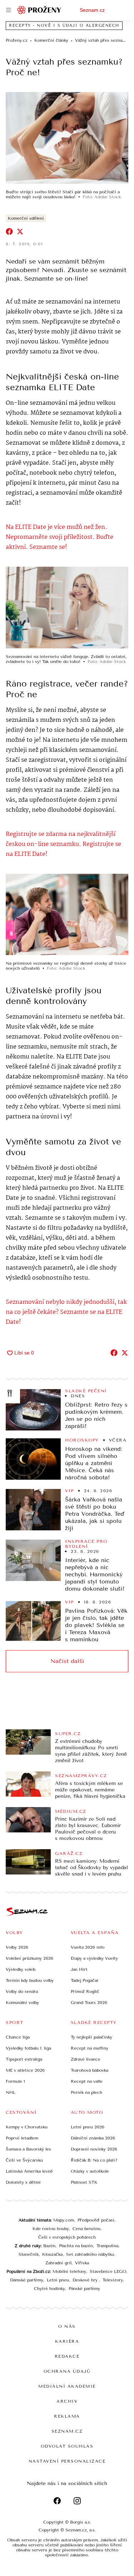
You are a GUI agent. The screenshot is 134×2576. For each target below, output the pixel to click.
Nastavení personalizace (67, 2461)
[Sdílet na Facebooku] (9, 231)
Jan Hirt (79, 1969)
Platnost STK (84, 2182)
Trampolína (107, 2246)
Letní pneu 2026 (88, 2127)
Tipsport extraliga (24, 2059)
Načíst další (67, 1661)
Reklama (67, 2416)
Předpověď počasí (96, 2220)
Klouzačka (52, 2254)
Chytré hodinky (49, 2289)
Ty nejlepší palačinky (91, 2037)
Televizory (113, 2280)
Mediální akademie (67, 2386)
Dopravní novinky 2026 (94, 2149)
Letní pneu (58, 2280)
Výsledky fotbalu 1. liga (28, 2048)
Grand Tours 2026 (89, 2003)
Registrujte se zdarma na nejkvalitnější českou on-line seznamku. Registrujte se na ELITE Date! (63, 844)
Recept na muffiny (90, 2048)
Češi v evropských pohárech (67, 2237)
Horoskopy (82, 1440)
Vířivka (82, 2263)
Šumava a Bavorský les (28, 2149)
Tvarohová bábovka (90, 2070)
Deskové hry (86, 2280)
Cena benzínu (86, 2229)
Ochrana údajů (67, 2371)
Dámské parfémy (27, 2280)
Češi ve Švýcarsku (24, 2160)
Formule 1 (15, 2081)
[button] (67, 138)
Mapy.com (64, 2220)
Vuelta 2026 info (88, 1947)
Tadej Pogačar (85, 1980)
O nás (67, 2326)
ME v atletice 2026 (25, 2070)
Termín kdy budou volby (30, 1980)
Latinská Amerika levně (29, 2171)
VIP (70, 1491)
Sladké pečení (86, 1391)
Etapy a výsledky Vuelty (94, 1958)
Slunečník (29, 2254)
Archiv (67, 2401)
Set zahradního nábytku (90, 2254)
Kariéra (67, 2341)
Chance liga (18, 2037)
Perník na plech (86, 2092)
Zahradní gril (58, 2263)
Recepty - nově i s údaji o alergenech (64, 25)
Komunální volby (22, 2003)
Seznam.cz (92, 10)
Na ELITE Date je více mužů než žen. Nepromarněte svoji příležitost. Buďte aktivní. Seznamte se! (59, 537)
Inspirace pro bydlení (86, 1544)
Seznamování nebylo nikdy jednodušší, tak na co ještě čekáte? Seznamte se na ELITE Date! (66, 1312)
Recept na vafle (87, 2081)
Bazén (49, 2246)
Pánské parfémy (84, 2289)
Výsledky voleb (21, 1969)
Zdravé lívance (86, 2059)
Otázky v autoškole (90, 2171)
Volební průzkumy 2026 (29, 1958)
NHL (11, 2092)
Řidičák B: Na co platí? (94, 2160)
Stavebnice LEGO (108, 2271)
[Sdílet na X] (20, 231)
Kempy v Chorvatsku (27, 2127)
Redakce (67, 2356)
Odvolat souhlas (67, 2446)
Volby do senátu (22, 1991)
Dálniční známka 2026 (93, 2138)
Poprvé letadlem (22, 2138)
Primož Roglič (85, 1991)
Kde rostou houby (51, 2229)
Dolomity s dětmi (23, 2182)
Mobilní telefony (69, 2271)
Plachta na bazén (76, 2246)
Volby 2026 (17, 1947)
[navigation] (9, 10)
